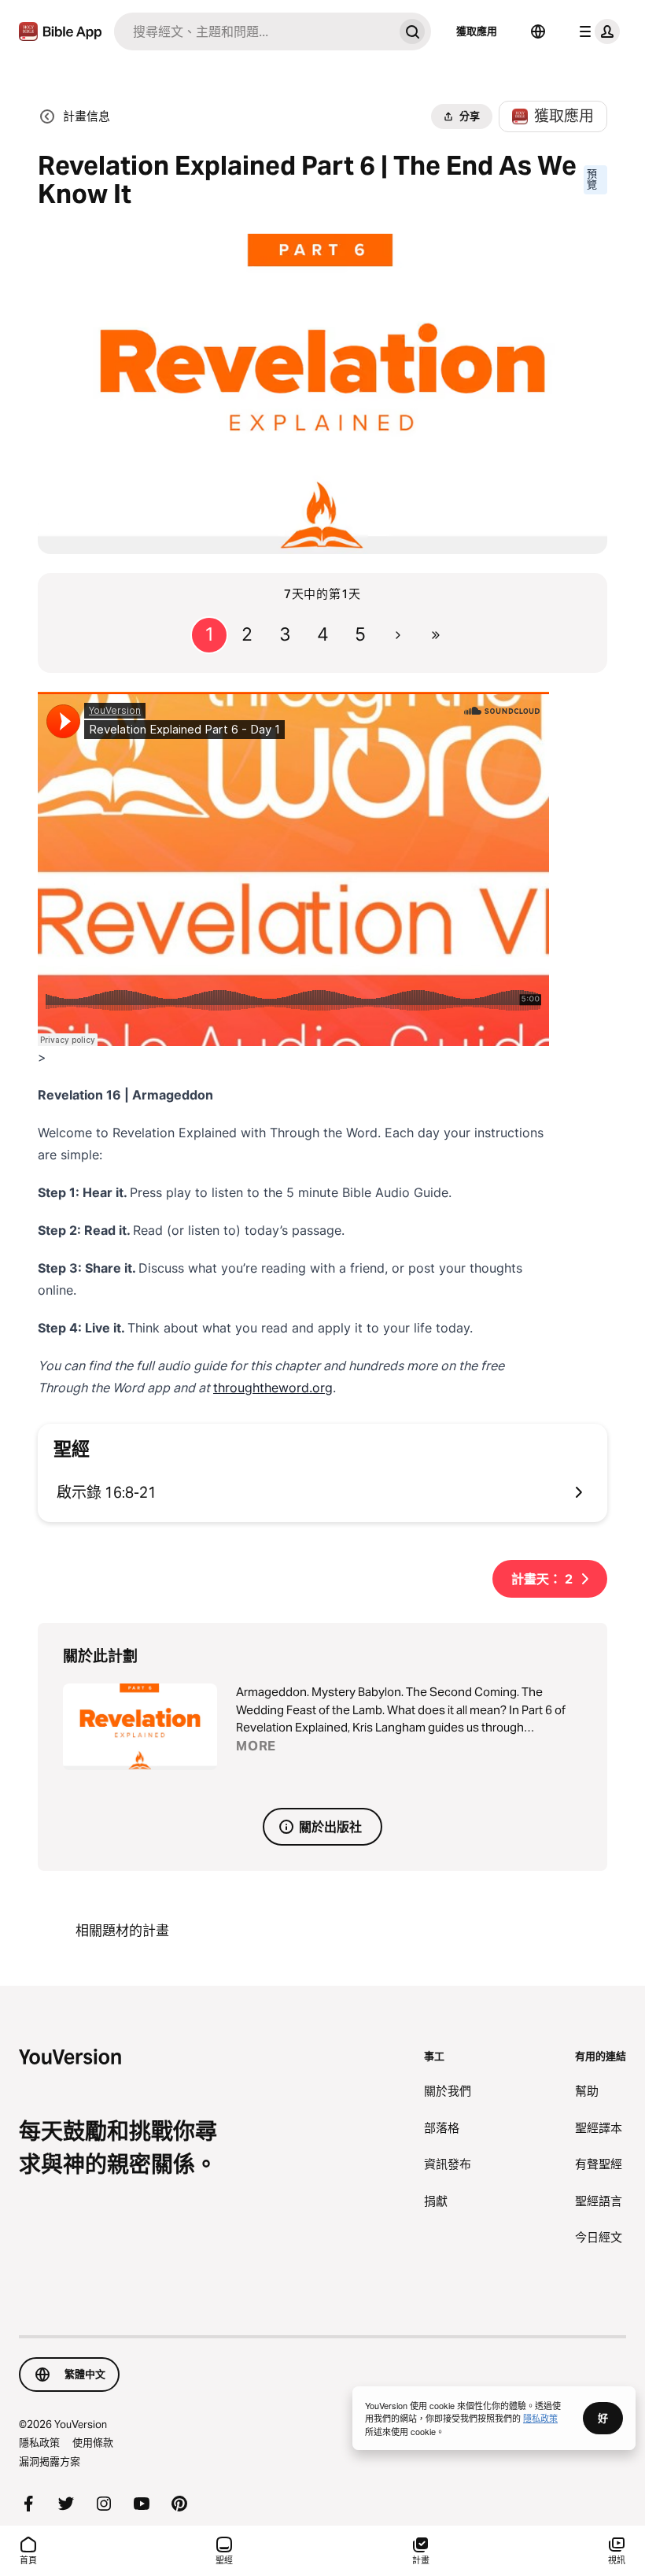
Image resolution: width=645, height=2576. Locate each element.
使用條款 (93, 2442)
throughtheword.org (273, 1388)
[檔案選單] (596, 31)
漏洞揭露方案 (50, 2461)
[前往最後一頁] (436, 635)
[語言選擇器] (538, 31)
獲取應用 (477, 31)
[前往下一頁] (398, 635)
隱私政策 (39, 2442)
